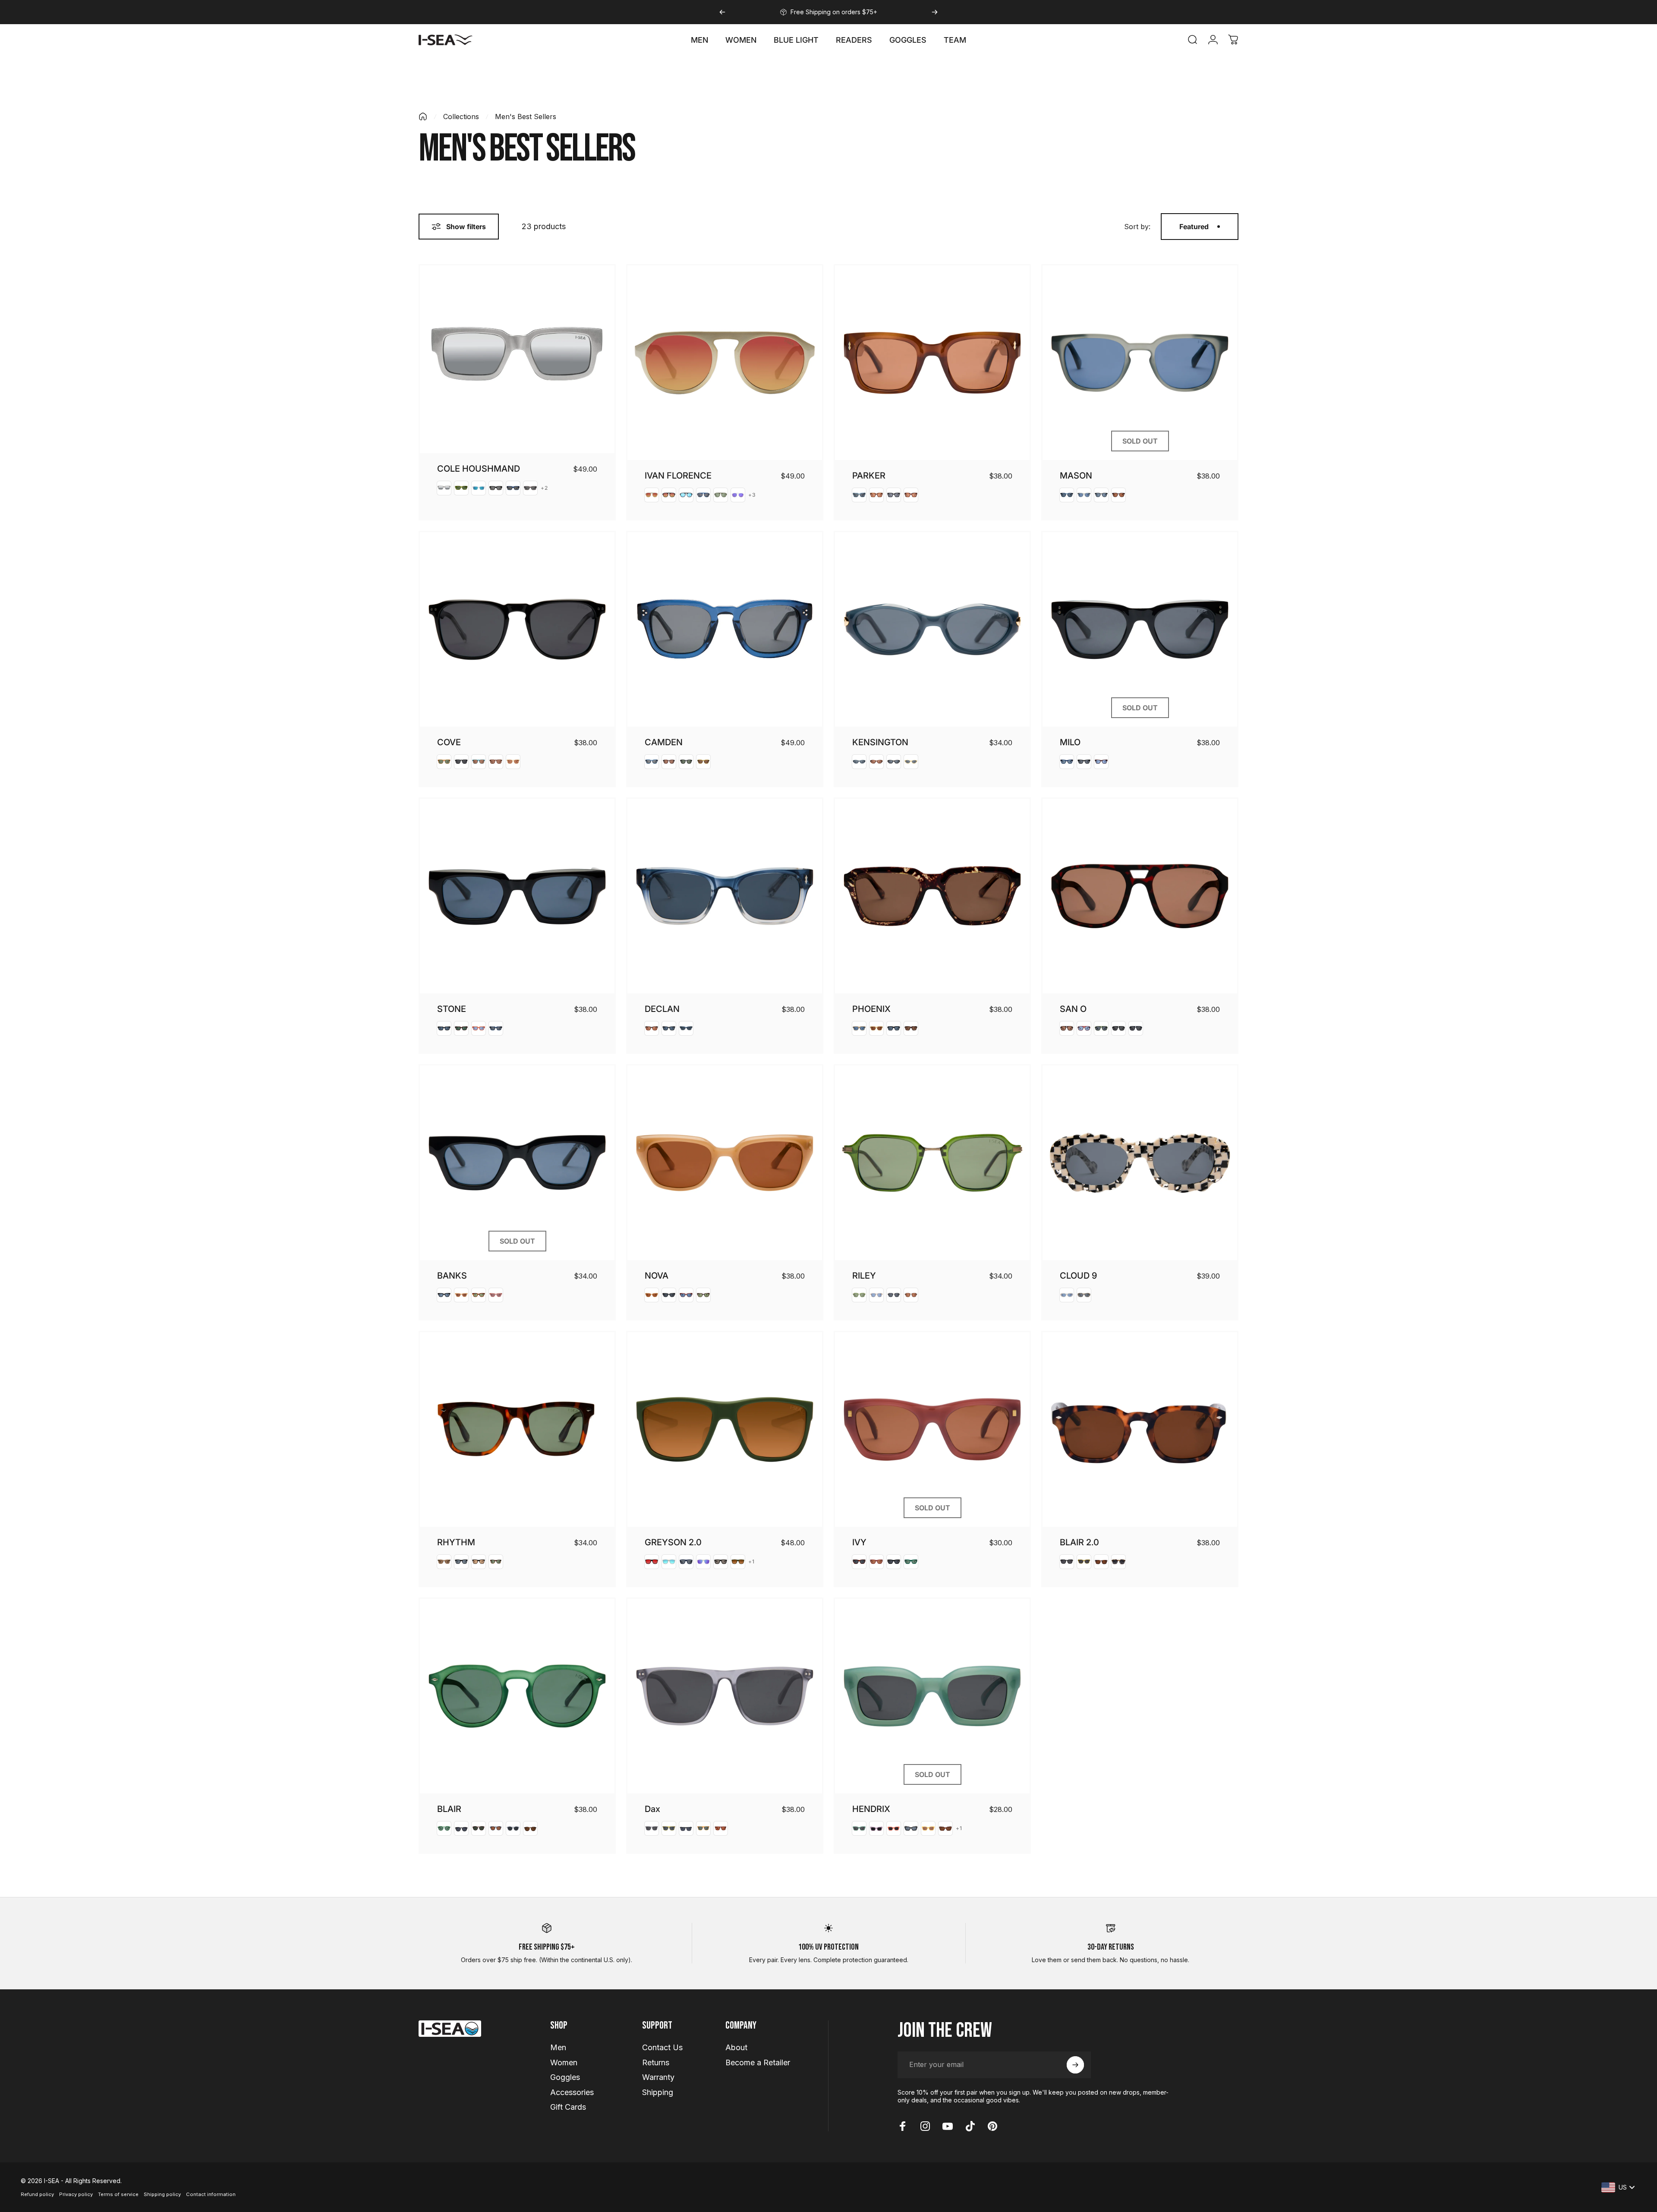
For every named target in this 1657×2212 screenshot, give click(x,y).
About (736, 2047)
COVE (449, 742)
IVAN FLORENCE (678, 476)
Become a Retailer (758, 2062)
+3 (752, 495)
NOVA (657, 1276)
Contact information (211, 2194)
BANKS (452, 1276)
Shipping (658, 2092)
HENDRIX (871, 1809)
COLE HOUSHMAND (479, 469)
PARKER (869, 476)
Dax (652, 1809)
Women (564, 2062)
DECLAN (662, 1009)
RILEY (864, 1276)
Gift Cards (568, 2107)
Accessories (572, 2092)
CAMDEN (664, 742)
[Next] (935, 12)
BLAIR (449, 1809)
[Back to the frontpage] (423, 117)
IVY (859, 1542)
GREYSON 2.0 (673, 1542)
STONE (452, 1009)
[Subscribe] (1075, 2065)
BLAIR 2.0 (1079, 1542)
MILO (1070, 742)
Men (558, 2047)
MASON (1076, 476)
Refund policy (37, 2194)
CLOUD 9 (1078, 1276)
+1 (751, 1562)
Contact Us (662, 2047)
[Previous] (722, 12)
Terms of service (118, 2194)
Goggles (565, 2077)
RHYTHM (456, 1542)
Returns (656, 2062)
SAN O (1073, 1009)
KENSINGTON (880, 742)
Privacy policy (76, 2194)
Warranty (658, 2077)
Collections (461, 117)
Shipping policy (162, 2194)
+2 (544, 488)
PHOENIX (871, 1009)
